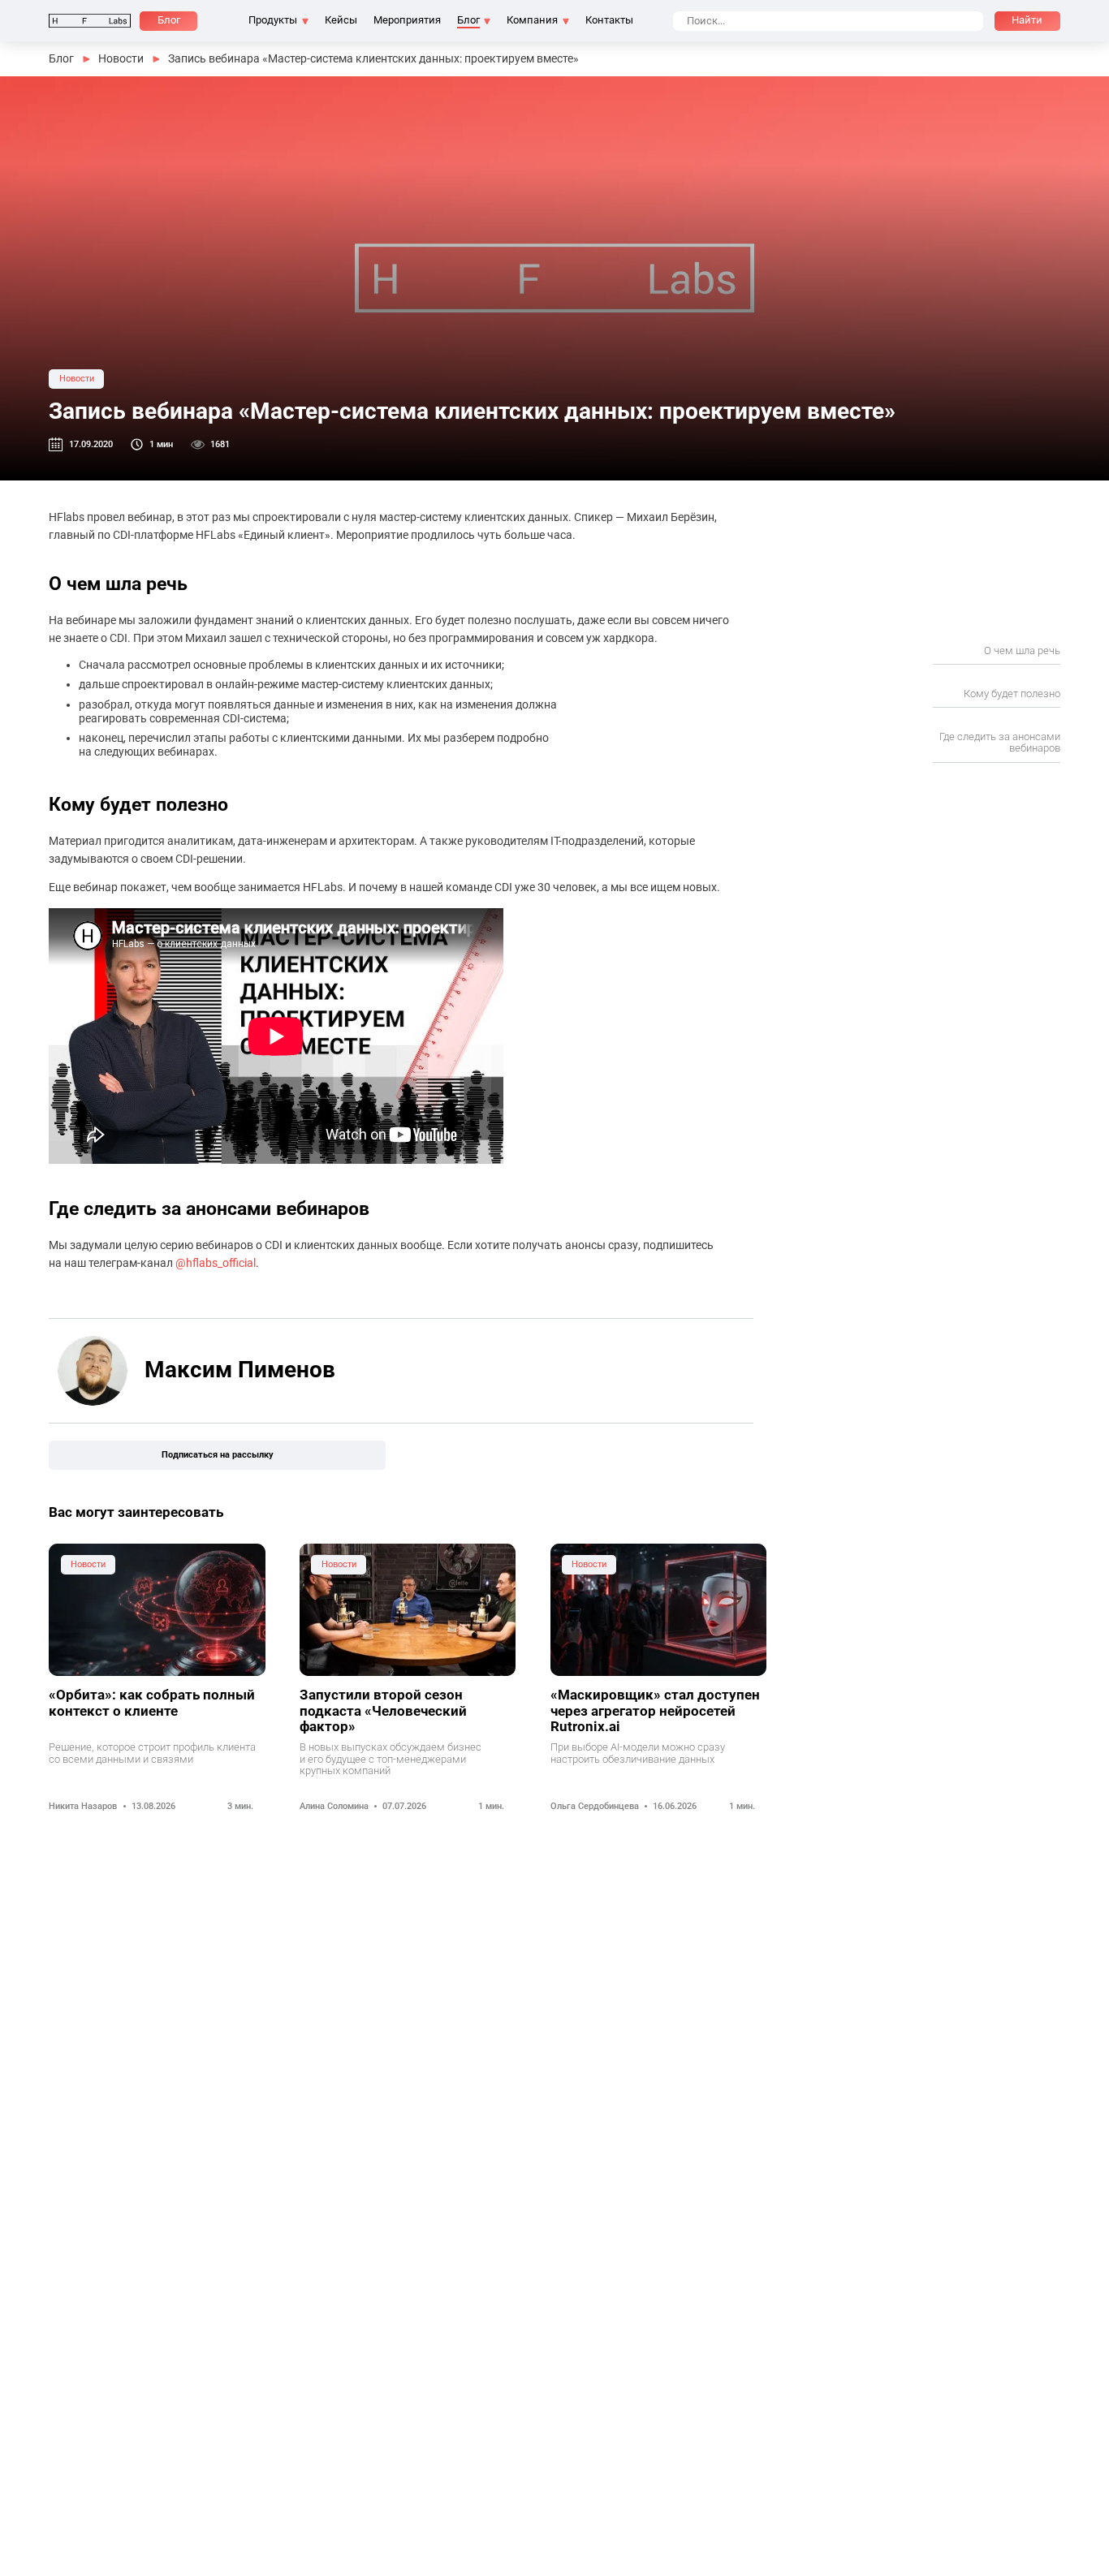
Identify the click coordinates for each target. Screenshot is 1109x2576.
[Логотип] (90, 21)
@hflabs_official (216, 1263)
